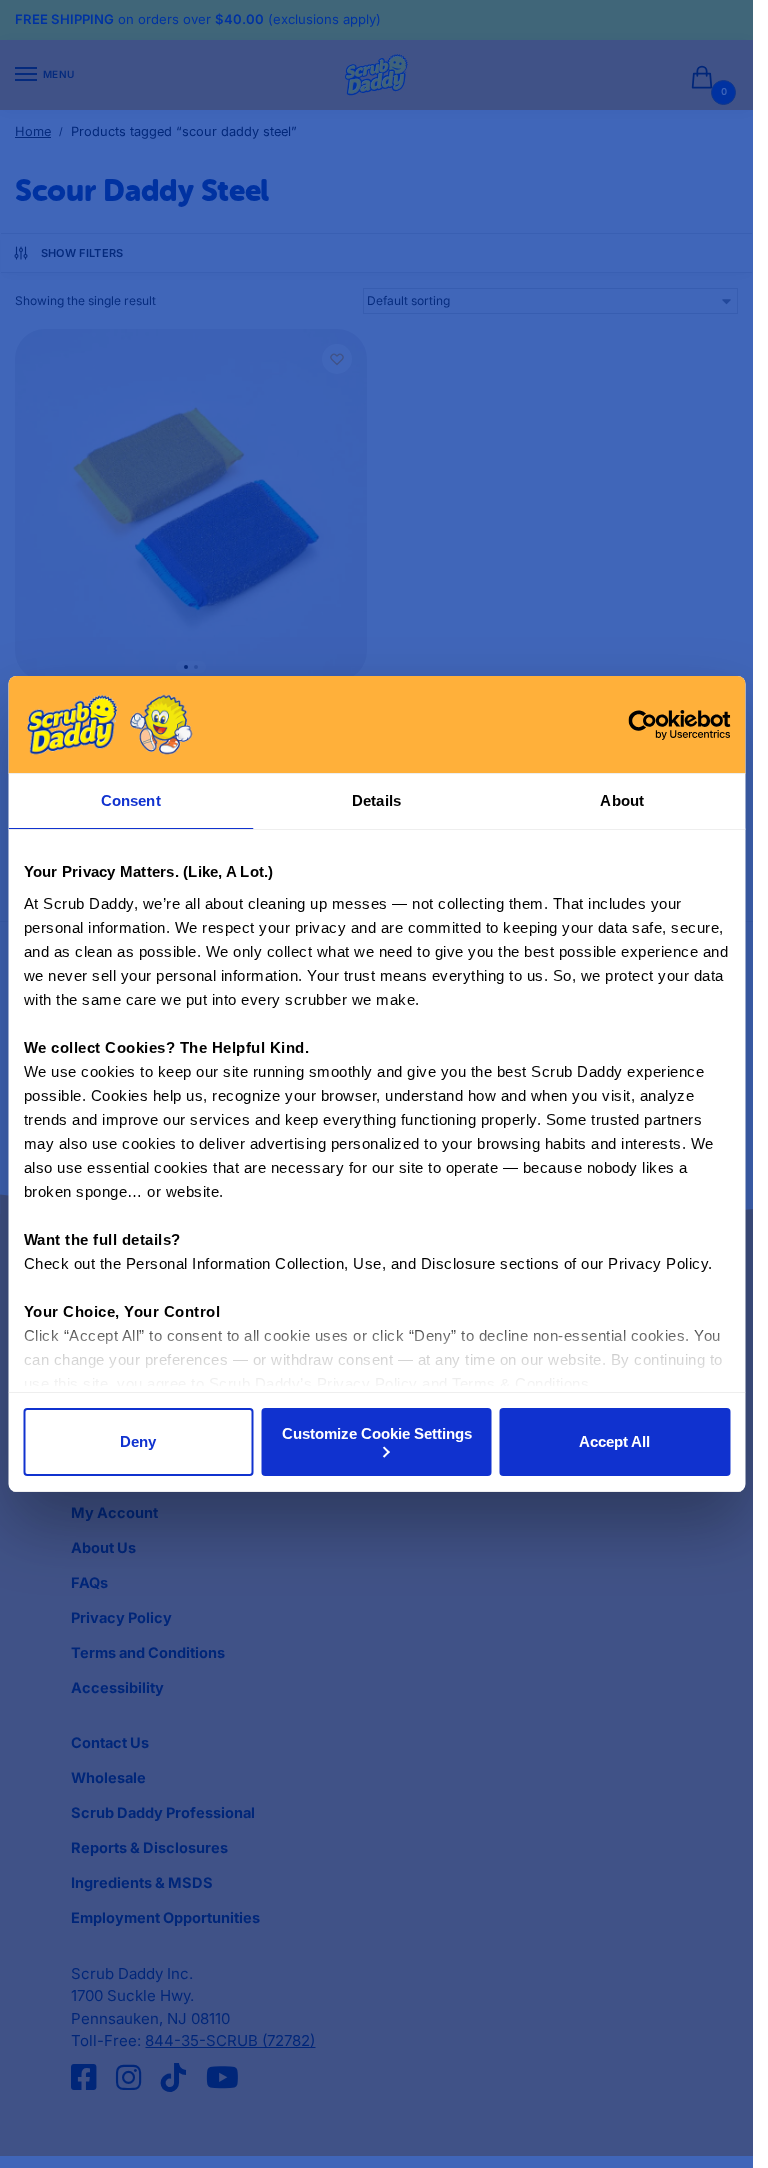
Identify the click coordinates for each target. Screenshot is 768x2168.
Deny (138, 1441)
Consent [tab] (131, 800)
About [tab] (622, 800)
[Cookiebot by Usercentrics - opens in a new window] (642, 725)
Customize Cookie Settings (377, 1433)
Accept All (614, 1441)
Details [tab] (376, 800)
